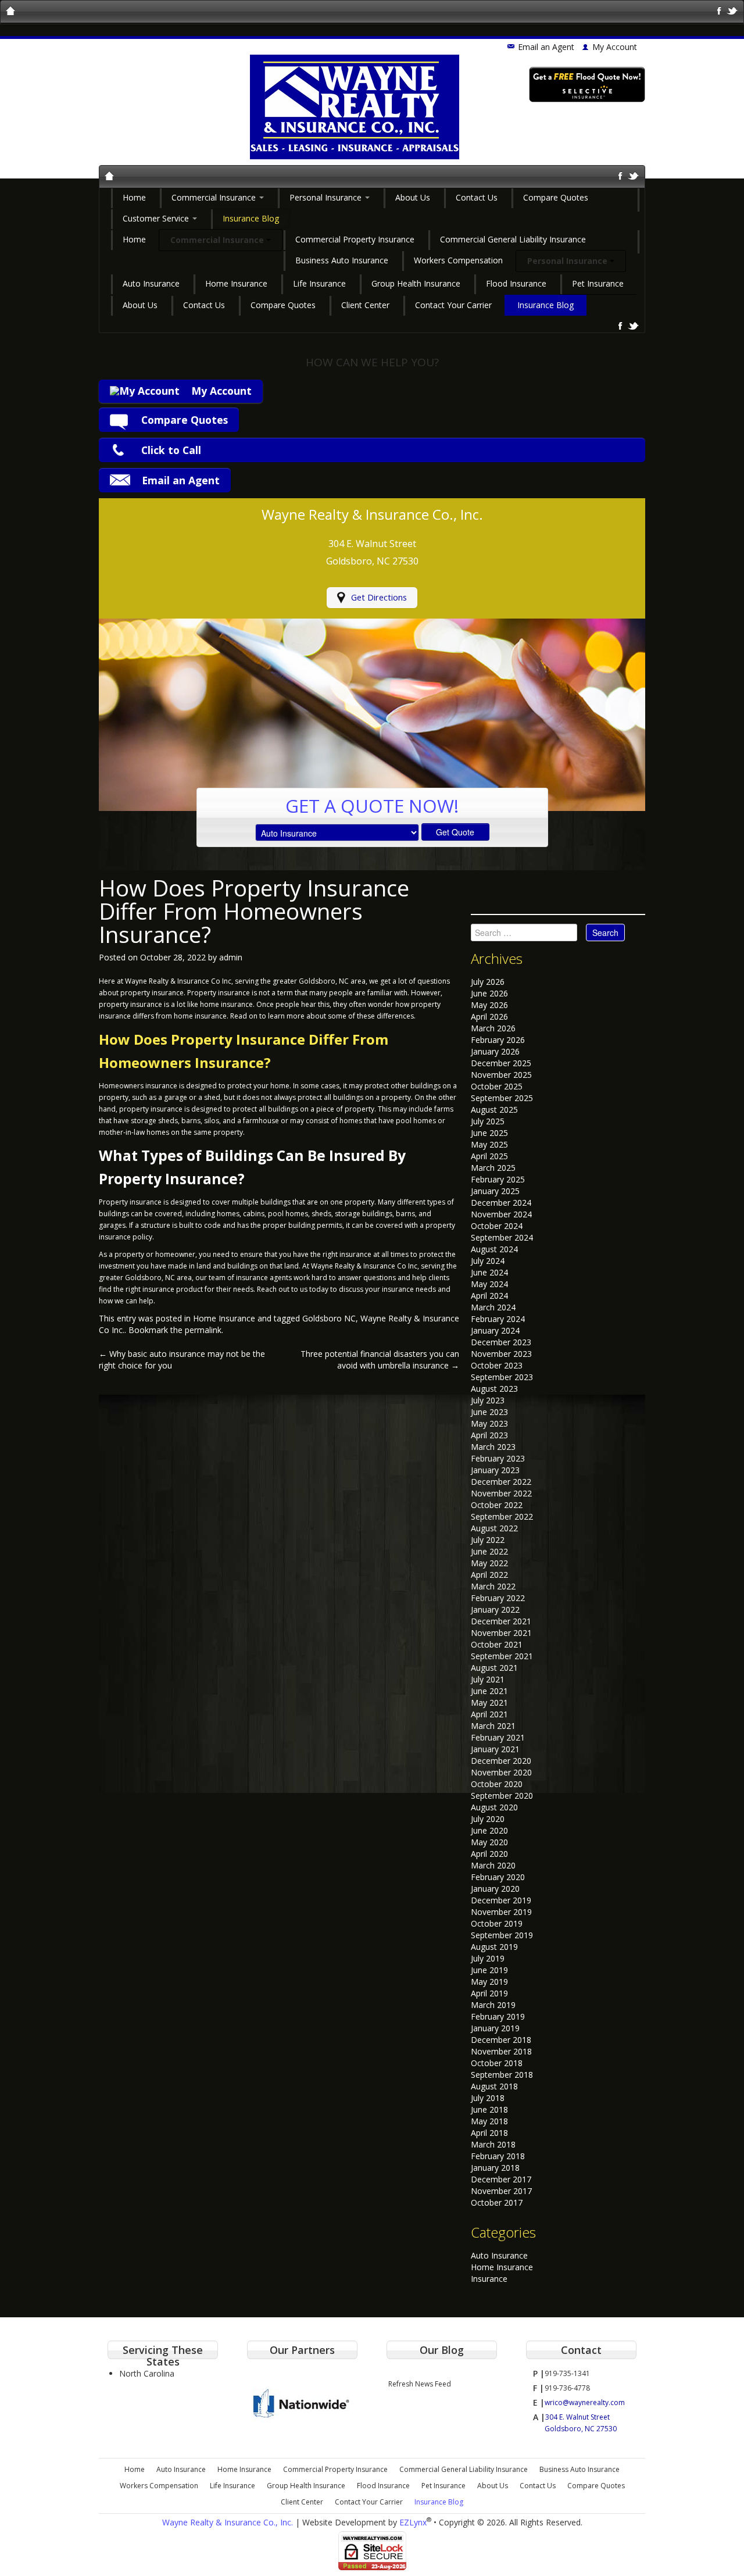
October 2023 (497, 1365)
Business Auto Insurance (342, 260)
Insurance (489, 2279)
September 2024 (502, 1237)
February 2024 (498, 1319)
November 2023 (501, 1354)
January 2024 (495, 1330)
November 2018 (501, 2051)
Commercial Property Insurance (355, 239)
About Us (413, 197)
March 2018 (493, 2144)
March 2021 (493, 1726)
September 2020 (502, 1796)
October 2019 (497, 1923)
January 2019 (495, 2028)
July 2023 (488, 1400)
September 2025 (502, 1098)
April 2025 (489, 1156)
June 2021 (489, 1691)
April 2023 (489, 1435)
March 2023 (493, 1447)
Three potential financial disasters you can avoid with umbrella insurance (380, 1360)
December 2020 (501, 1761)
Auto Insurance (151, 283)
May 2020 (489, 1842)
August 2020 (494, 1807)
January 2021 (495, 1749)
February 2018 (498, 2156)
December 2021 (501, 1621)
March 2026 (493, 1028)
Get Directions (379, 597)
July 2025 (488, 1121)
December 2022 (501, 1482)
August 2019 (494, 1947)
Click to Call (171, 450)
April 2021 (489, 1714)
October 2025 (497, 1086)
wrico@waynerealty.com (585, 2402)
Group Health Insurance (416, 283)
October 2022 (497, 1505)
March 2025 (493, 1168)
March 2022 (493, 1586)
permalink (203, 1330)
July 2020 (488, 1819)
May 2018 (489, 2121)
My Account (221, 391)
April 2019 (489, 1993)
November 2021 (501, 1633)
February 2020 (498, 1877)
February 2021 (498, 1737)
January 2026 (495, 1051)
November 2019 (501, 1912)
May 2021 (489, 1703)
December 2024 (501, 1203)
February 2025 (498, 1179)
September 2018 (502, 2075)
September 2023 (502, 1377)
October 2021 (497, 1644)
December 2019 (501, 1900)
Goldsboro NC (329, 1318)
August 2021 (494, 1668)
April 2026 (489, 1017)
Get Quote (455, 832)
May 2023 (489, 1423)
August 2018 (494, 2086)
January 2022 (495, 1609)
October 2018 (497, 2063)
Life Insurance (319, 283)
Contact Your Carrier (453, 305)
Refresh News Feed (420, 2384)
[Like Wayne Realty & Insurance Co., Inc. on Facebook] (719, 10)
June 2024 (489, 1272)
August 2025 (494, 1110)
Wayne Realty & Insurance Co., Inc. (228, 2522)
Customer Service (157, 218)
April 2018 (489, 2133)
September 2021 (502, 1656)
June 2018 (489, 2109)
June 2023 (489, 1412)
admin (231, 957)
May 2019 (489, 1982)
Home (134, 197)
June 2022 (489, 1551)
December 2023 (501, 1342)
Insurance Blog (251, 218)
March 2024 (493, 1307)
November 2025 (501, 1075)
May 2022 (489, 1563)
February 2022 (498, 1598)
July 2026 (488, 982)
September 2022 (502, 1516)
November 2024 (501, 1214)
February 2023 (498, 1458)
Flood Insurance (516, 283)
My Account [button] (615, 47)
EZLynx (413, 2522)
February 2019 (498, 2016)
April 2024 (489, 1296)
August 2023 (494, 1389)
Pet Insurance (598, 283)
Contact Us (477, 197)
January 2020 (495, 1889)
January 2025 (495, 1191)
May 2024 (489, 1284)
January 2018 (495, 2168)
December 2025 (501, 1063)
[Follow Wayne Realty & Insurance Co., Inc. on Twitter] (733, 10)
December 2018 (501, 2040)
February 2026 (498, 1040)
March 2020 (493, 1865)
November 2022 (501, 1493)
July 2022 (488, 1540)
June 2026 (489, 993)
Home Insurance (236, 283)
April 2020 (489, 1854)
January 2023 (495, 1470)
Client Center (365, 305)
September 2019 (502, 1935)
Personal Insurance (327, 197)
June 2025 (489, 1133)
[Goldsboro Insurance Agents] (110, 176)
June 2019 (489, 1970)
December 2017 (501, 2179)
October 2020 (497, 1784)
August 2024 (494, 1249)
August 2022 (494, 1528)
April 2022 (489, 1575)
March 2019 (493, 2005)
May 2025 (489, 1144)
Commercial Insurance (215, 197)
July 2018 (488, 2098)
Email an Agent (546, 47)
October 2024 (497, 1226)
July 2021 (488, 1679)
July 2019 (488, 1958)
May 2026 (489, 1005)
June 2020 (489, 1830)
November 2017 (501, 2191)
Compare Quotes (556, 197)
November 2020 (501, 1772)
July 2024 (488, 1261)
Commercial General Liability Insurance (513, 239)
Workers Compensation (458, 260)
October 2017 (497, 2202)
